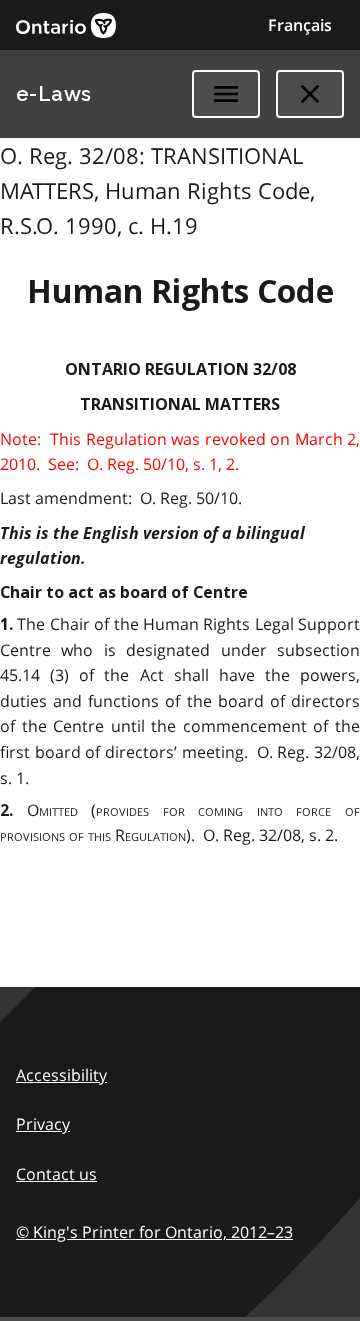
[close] (310, 94)
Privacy (43, 1124)
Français (300, 25)
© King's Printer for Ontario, (154, 1232)
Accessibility (61, 1075)
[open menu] (226, 94)
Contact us (56, 1174)
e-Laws (54, 94)
